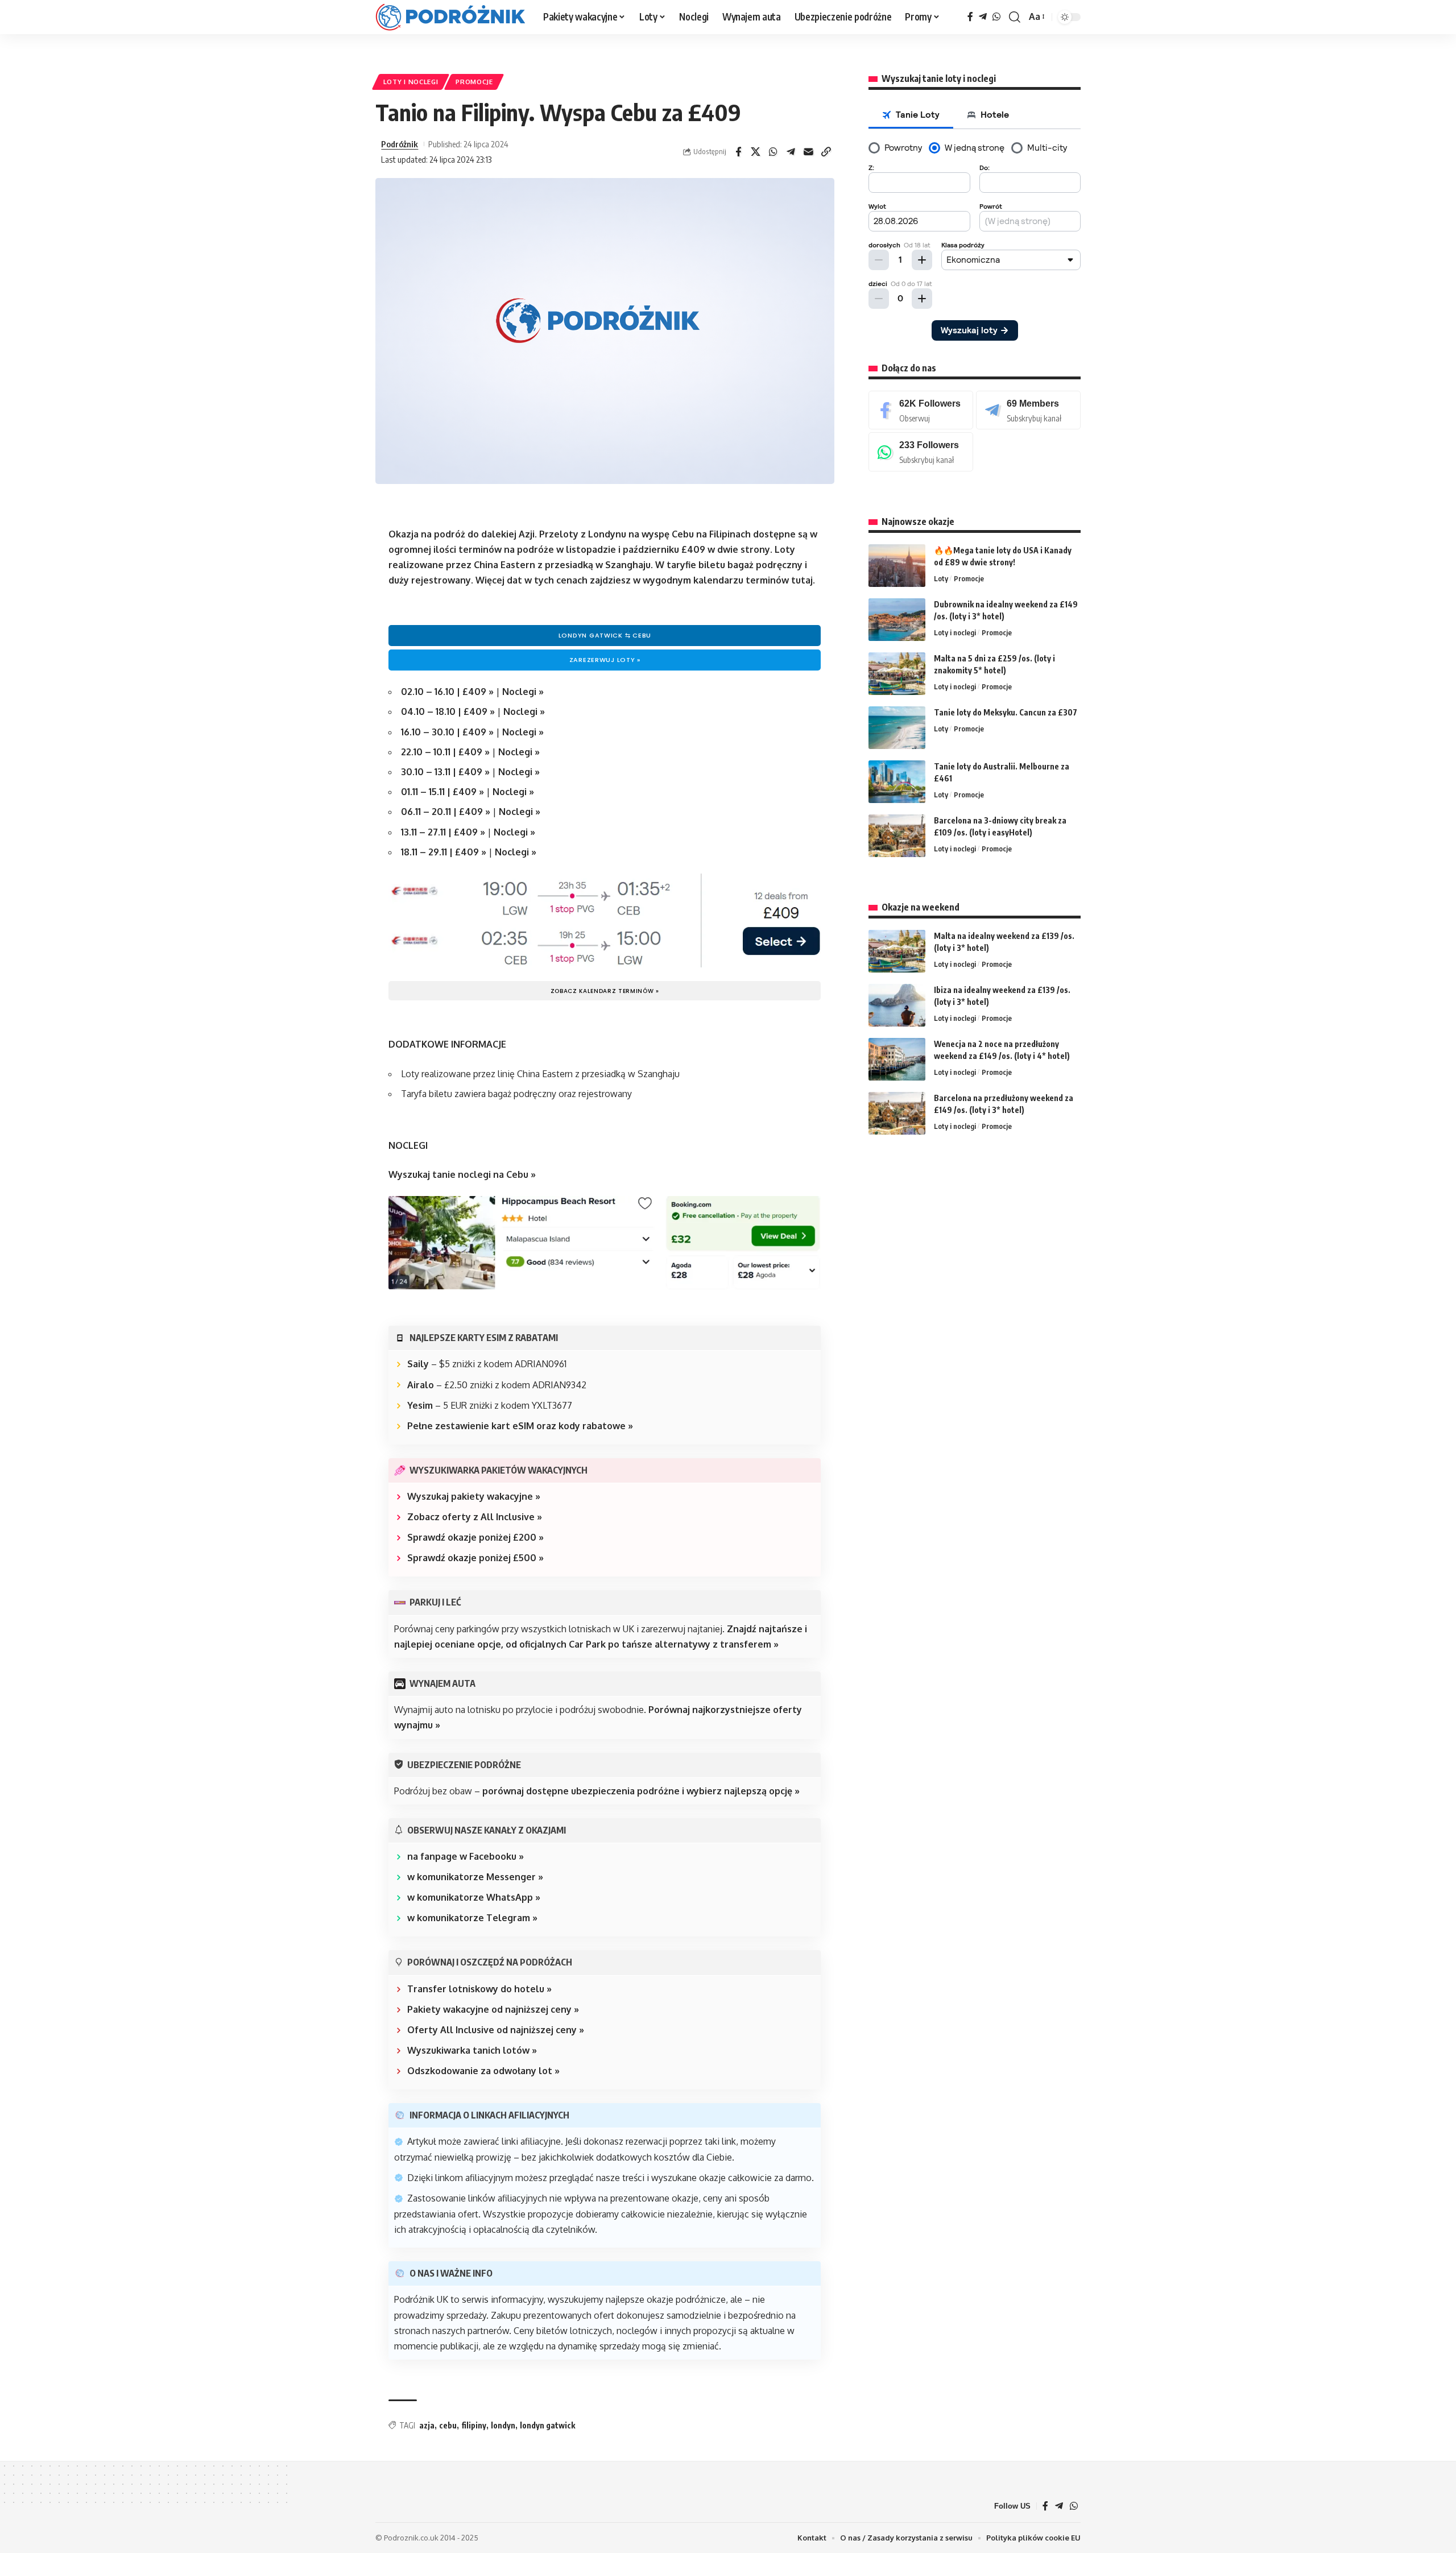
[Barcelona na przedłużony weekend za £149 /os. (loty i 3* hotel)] (897, 1113)
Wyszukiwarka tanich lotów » (472, 2050)
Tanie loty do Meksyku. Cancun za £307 (1006, 712)
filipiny (474, 2425)
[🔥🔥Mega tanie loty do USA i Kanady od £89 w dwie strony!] (897, 566)
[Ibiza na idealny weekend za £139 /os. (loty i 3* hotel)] (897, 1005)
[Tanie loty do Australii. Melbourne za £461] (897, 782)
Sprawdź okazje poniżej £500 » (475, 1558)
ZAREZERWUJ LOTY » (605, 660)
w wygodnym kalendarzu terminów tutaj (723, 580)
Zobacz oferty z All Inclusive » (475, 1517)
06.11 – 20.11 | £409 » (446, 812)
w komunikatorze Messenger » (475, 1877)
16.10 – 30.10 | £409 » (448, 732)
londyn (503, 2425)
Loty (941, 578)
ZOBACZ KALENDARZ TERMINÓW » (605, 991)
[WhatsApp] (996, 17)
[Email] (809, 152)
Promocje (474, 82)
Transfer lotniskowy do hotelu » (479, 1989)
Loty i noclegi (411, 82)
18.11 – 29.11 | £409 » (445, 852)
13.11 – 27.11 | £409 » (443, 832)
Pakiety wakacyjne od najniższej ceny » (493, 2009)
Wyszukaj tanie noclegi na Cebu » (462, 1174)
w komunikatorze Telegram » (472, 1918)
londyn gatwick (547, 2425)
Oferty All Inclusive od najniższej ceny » (496, 2030)
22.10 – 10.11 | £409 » (446, 752)
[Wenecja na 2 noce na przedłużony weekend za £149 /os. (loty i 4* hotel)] (897, 1059)
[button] (1015, 17)
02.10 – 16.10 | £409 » (448, 692)
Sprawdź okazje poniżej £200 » (475, 1537)
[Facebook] (970, 17)
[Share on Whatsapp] (773, 152)
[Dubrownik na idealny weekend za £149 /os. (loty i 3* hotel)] (897, 620)
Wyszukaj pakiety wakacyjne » (474, 1496)
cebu (448, 2425)
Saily (418, 1364)
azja (427, 2425)
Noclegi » (523, 692)
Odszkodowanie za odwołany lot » (483, 2071)
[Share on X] (756, 152)
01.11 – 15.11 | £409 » (442, 792)
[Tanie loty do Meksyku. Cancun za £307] (897, 728)
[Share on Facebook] (738, 152)
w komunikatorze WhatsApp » (474, 1897)
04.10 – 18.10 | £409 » (448, 711)
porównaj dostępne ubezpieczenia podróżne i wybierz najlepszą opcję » (641, 1791)
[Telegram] (983, 17)
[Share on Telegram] (791, 152)
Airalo (421, 1385)
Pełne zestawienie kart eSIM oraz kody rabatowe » (520, 1426)
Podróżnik (400, 144)
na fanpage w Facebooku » (466, 1856)
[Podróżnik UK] (450, 17)
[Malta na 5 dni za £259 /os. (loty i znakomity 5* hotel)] (897, 674)
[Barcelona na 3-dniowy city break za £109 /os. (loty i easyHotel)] (897, 836)
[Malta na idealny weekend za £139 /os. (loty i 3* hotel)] (897, 951)
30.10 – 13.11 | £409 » (445, 772)
